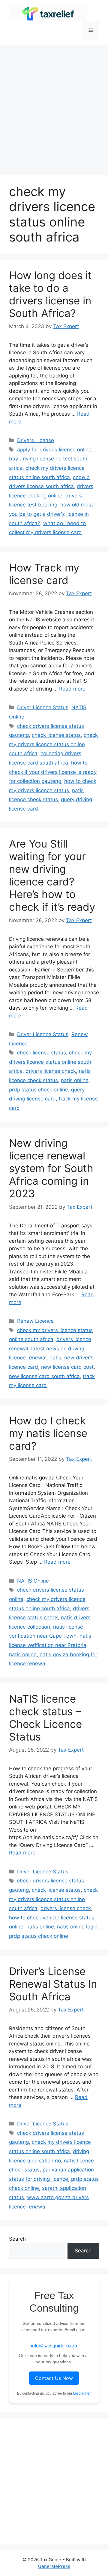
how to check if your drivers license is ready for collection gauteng (53, 772)
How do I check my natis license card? (48, 1433)
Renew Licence (35, 1321)
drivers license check (51, 1071)
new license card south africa (44, 1376)
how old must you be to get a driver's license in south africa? (51, 514)
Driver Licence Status (43, 707)
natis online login (77, 1927)
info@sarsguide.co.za (54, 2346)
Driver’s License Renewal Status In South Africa (53, 1984)
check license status (56, 735)
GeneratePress (54, 2566)
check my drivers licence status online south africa (53, 744)
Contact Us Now (54, 2378)
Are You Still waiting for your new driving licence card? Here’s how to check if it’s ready (52, 875)
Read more (72, 689)
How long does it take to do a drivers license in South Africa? (50, 294)
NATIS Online (33, 1581)
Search (17, 2239)
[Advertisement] (54, 107)
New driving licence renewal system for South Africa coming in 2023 (51, 1168)
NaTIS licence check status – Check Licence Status (45, 1718)
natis (55, 1358)
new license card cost (67, 1367)
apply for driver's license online (54, 450)
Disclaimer (82, 2393)
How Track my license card (44, 574)
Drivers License (36, 440)
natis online (75, 1080)
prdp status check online (39, 1090)
